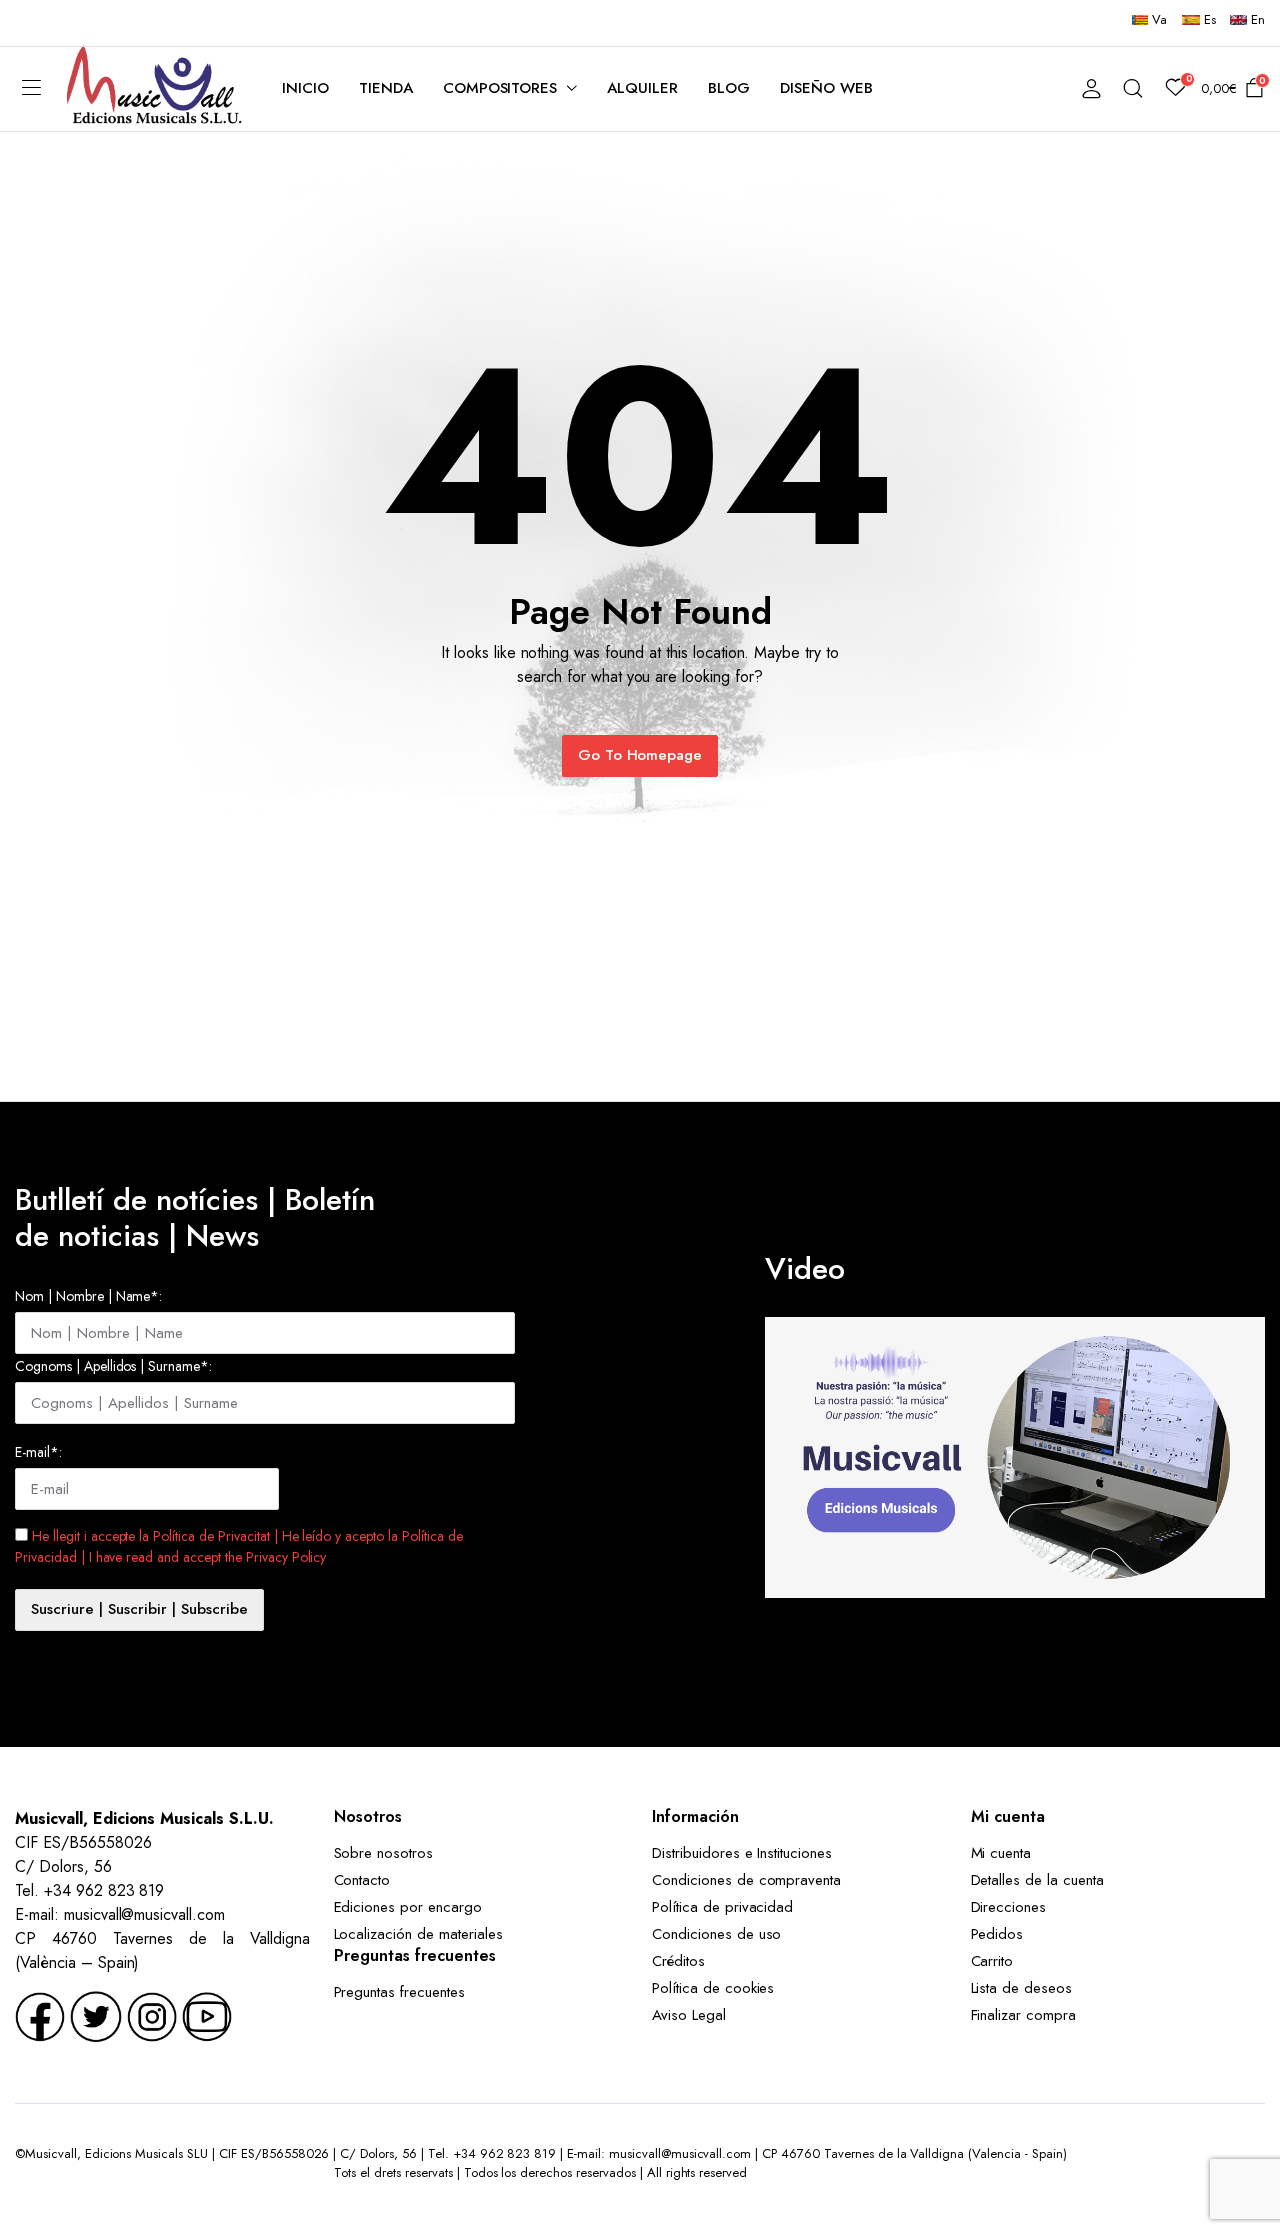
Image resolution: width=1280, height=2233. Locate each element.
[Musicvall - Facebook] (40, 2014)
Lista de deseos (1022, 1988)
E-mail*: (38, 1452)
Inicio (305, 88)
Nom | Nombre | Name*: (88, 1296)
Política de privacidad (722, 1907)
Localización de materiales (418, 1934)
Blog (729, 88)
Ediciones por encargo (408, 1907)
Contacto (362, 1880)
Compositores (500, 88)
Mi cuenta (1001, 1853)
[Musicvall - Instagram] (152, 2014)
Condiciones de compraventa (746, 1880)
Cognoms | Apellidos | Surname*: (113, 1366)
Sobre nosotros (384, 1853)
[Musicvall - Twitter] (96, 2014)
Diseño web (826, 88)
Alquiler (642, 88)
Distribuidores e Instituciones (742, 1853)
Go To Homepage (640, 755)
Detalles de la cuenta (1037, 1880)
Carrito (992, 1961)
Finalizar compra (1024, 2015)
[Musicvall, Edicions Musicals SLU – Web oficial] (154, 88)
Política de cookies (713, 1988)
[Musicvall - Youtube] (207, 2014)
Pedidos (997, 1934)
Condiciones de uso (716, 1934)
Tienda (386, 88)
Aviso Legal (689, 2015)
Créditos (678, 1961)
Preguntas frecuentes (399, 1992)
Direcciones (1009, 1907)
